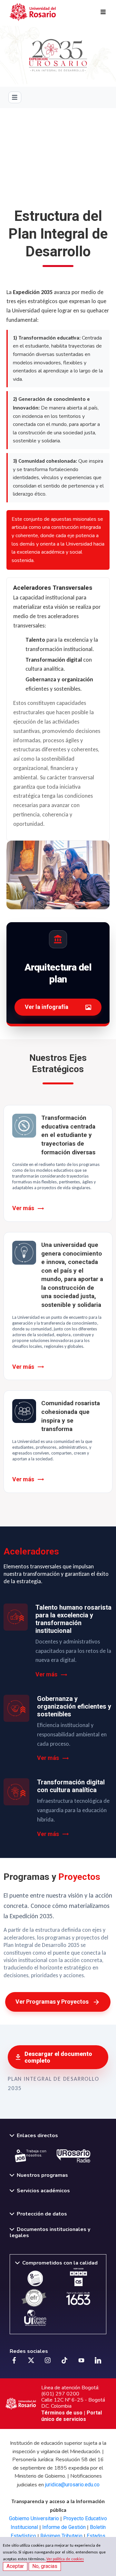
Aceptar (15, 2566)
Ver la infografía (47, 1007)
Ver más (23, 1208)
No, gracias (45, 2566)
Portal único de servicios (72, 2416)
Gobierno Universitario (34, 2518)
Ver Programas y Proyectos (52, 2002)
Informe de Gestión (64, 2527)
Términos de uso (62, 2413)
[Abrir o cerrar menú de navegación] (15, 97)
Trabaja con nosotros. (36, 2153)
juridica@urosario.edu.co (72, 2485)
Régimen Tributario (61, 2536)
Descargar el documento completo (58, 2057)
